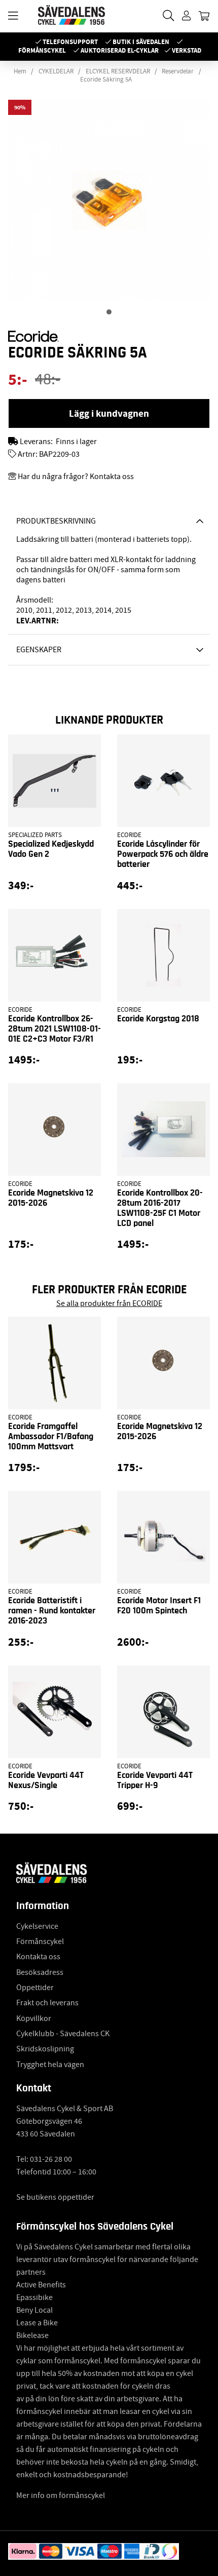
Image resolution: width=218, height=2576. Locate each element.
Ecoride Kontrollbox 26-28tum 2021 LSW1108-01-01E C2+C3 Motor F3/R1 (55, 1029)
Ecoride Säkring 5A (106, 80)
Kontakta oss (38, 1957)
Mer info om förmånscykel (61, 2495)
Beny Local (34, 2310)
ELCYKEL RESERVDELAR (118, 71)
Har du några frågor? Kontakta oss (76, 477)
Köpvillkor (34, 2018)
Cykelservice (37, 1926)
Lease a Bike (37, 2323)
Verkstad (187, 50)
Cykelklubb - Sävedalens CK (63, 2034)
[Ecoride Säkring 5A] (109, 312)
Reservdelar (178, 71)
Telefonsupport (70, 42)
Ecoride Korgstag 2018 (158, 1019)
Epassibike (34, 2297)
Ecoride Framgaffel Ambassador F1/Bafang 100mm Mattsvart (51, 1437)
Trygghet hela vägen (50, 2065)
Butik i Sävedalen (141, 42)
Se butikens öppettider (55, 2197)
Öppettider (35, 1988)
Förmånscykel (42, 50)
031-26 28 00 (51, 2159)
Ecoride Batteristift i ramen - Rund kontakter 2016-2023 (52, 1611)
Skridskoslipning (45, 2049)
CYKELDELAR (56, 71)
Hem (20, 71)
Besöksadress (40, 1972)
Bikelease (32, 2335)
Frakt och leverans (47, 2003)
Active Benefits (41, 2285)
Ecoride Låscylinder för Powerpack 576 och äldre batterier (163, 854)
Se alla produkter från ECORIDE (109, 1303)
